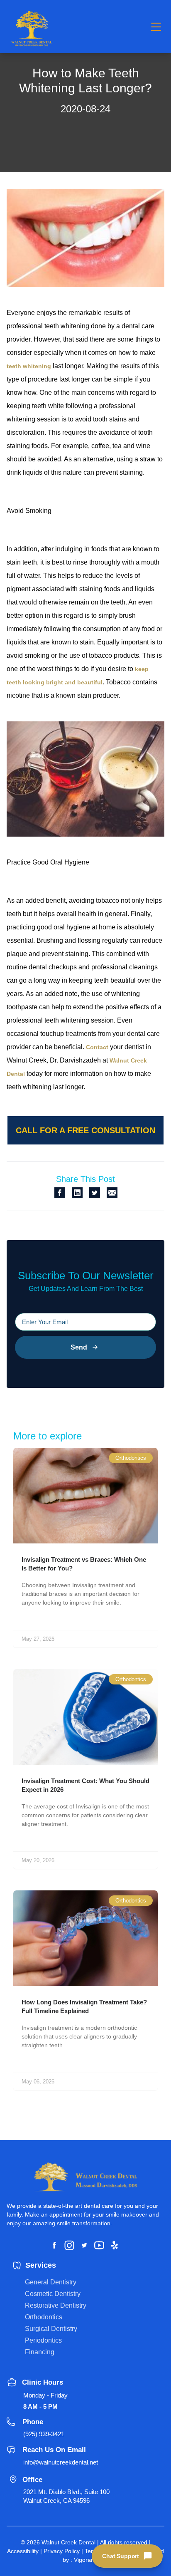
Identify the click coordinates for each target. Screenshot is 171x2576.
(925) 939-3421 (44, 2434)
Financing (40, 2352)
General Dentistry (51, 2282)
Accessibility (23, 2551)
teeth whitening (29, 366)
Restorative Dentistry (56, 2305)
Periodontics (43, 2340)
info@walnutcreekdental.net (61, 2462)
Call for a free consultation (85, 1130)
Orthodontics (44, 2317)
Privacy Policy (62, 2551)
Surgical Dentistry (51, 2329)
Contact (97, 1047)
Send (79, 1347)
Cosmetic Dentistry (53, 2294)
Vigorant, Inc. (91, 2560)
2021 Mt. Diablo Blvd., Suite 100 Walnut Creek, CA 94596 (66, 2496)
